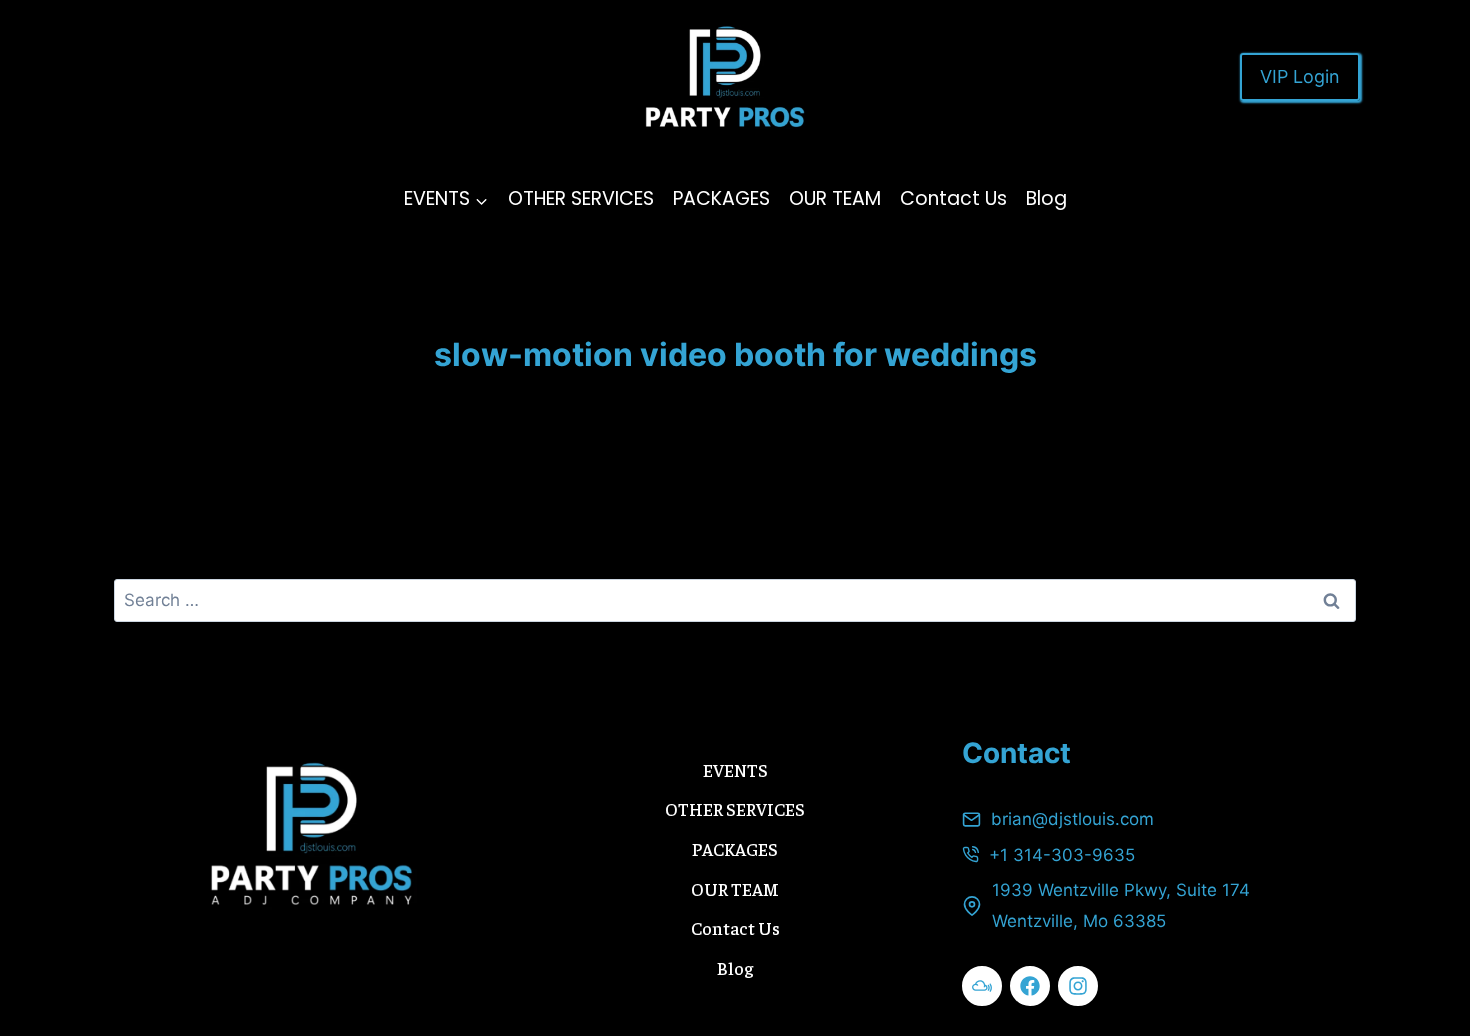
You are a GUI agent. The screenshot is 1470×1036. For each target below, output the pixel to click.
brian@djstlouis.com (1072, 819)
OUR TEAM (835, 198)
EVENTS (735, 769)
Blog (1046, 198)
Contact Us (953, 198)
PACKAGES (721, 198)
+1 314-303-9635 (1062, 855)
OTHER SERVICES (581, 198)
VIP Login (1300, 76)
